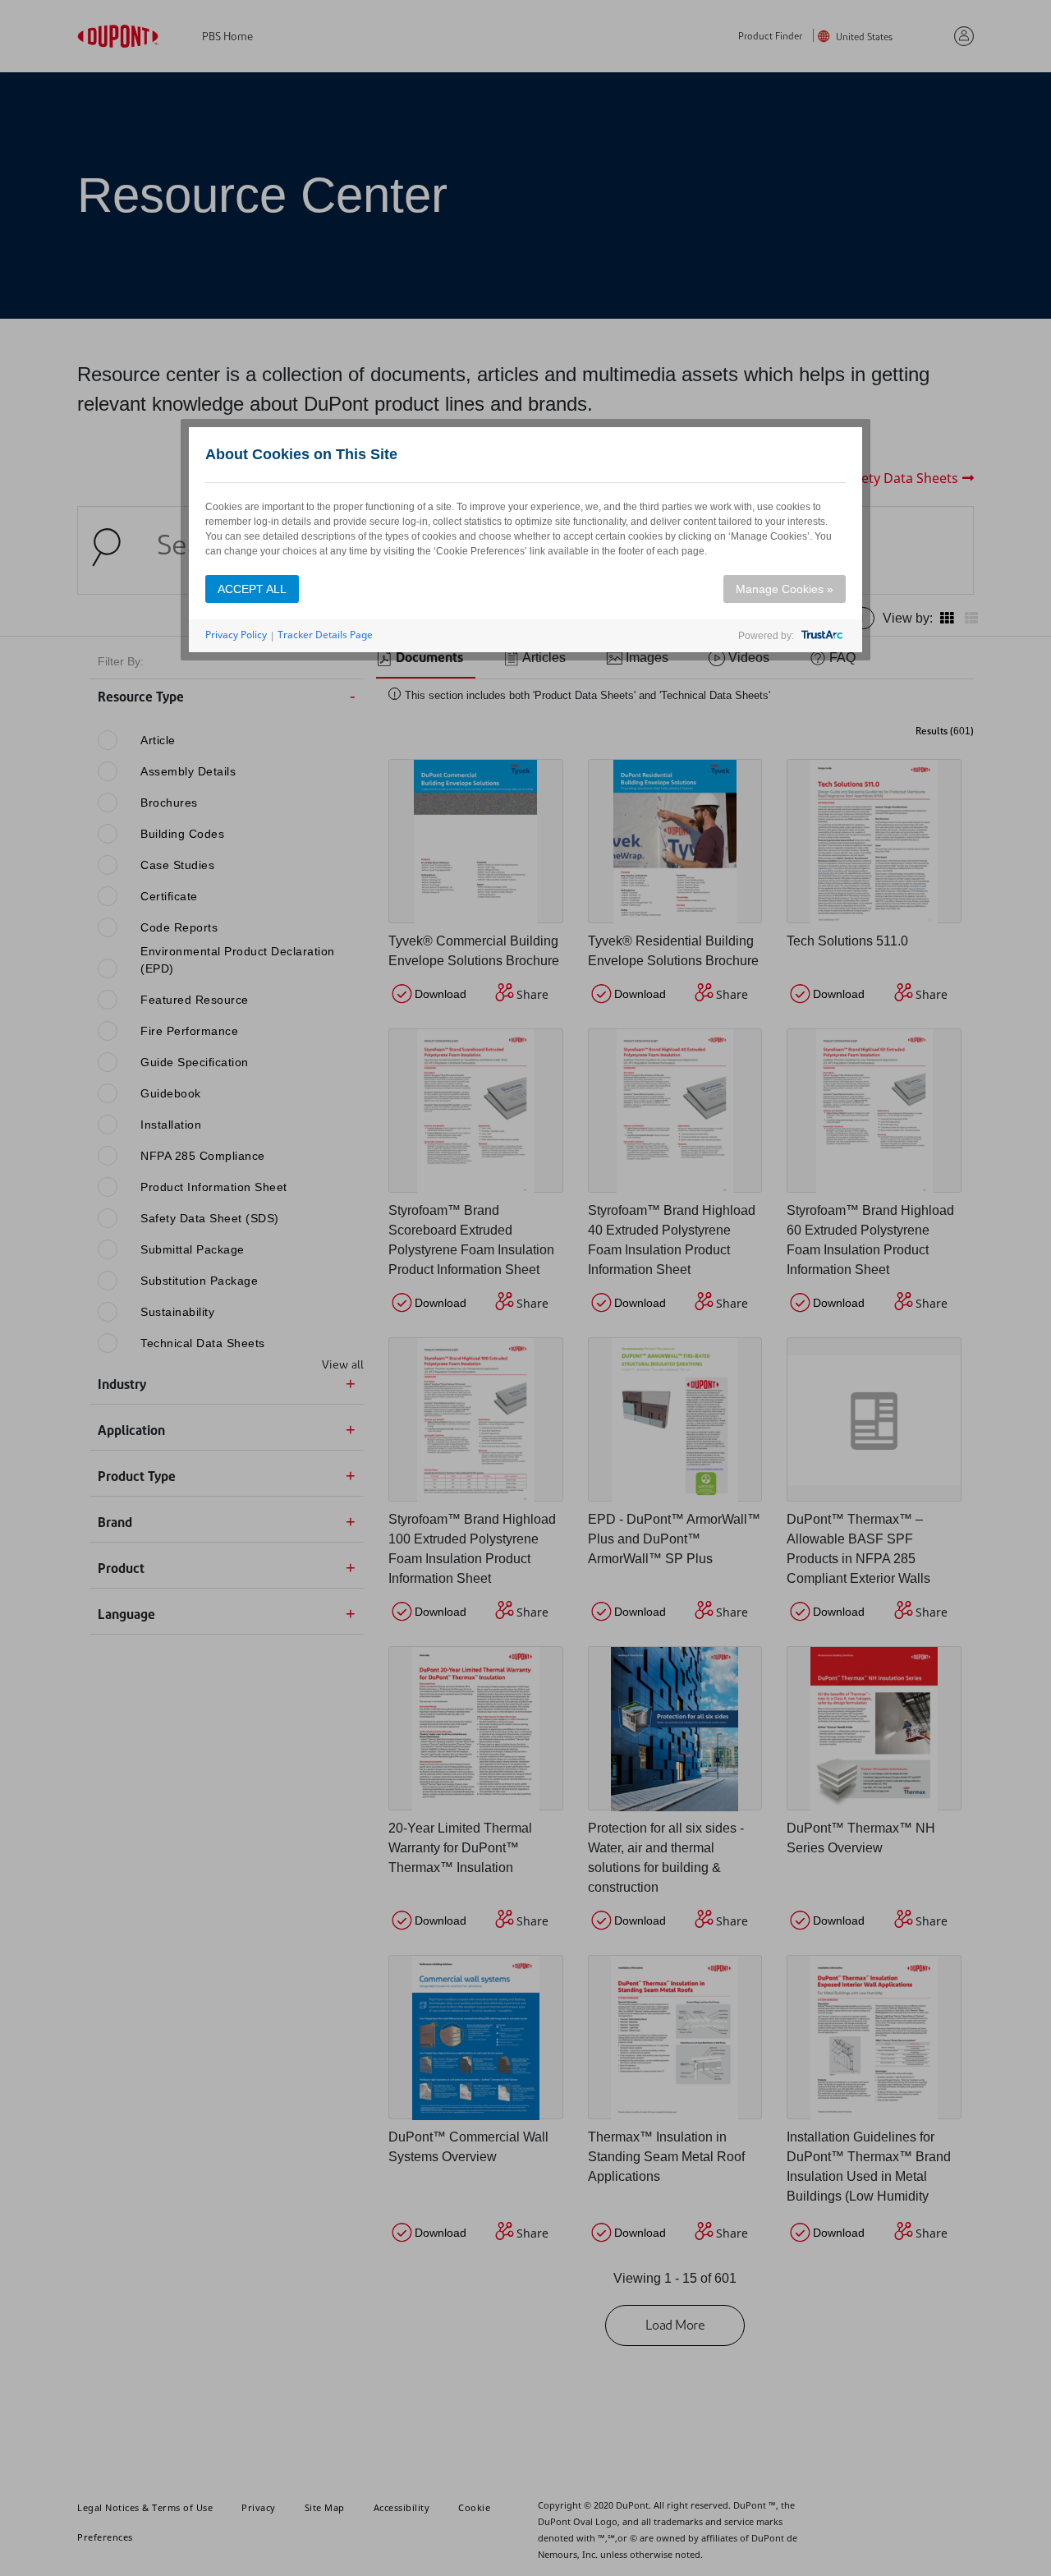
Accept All (252, 589)
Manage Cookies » (785, 589)
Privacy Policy (236, 635)
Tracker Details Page (325, 635)
